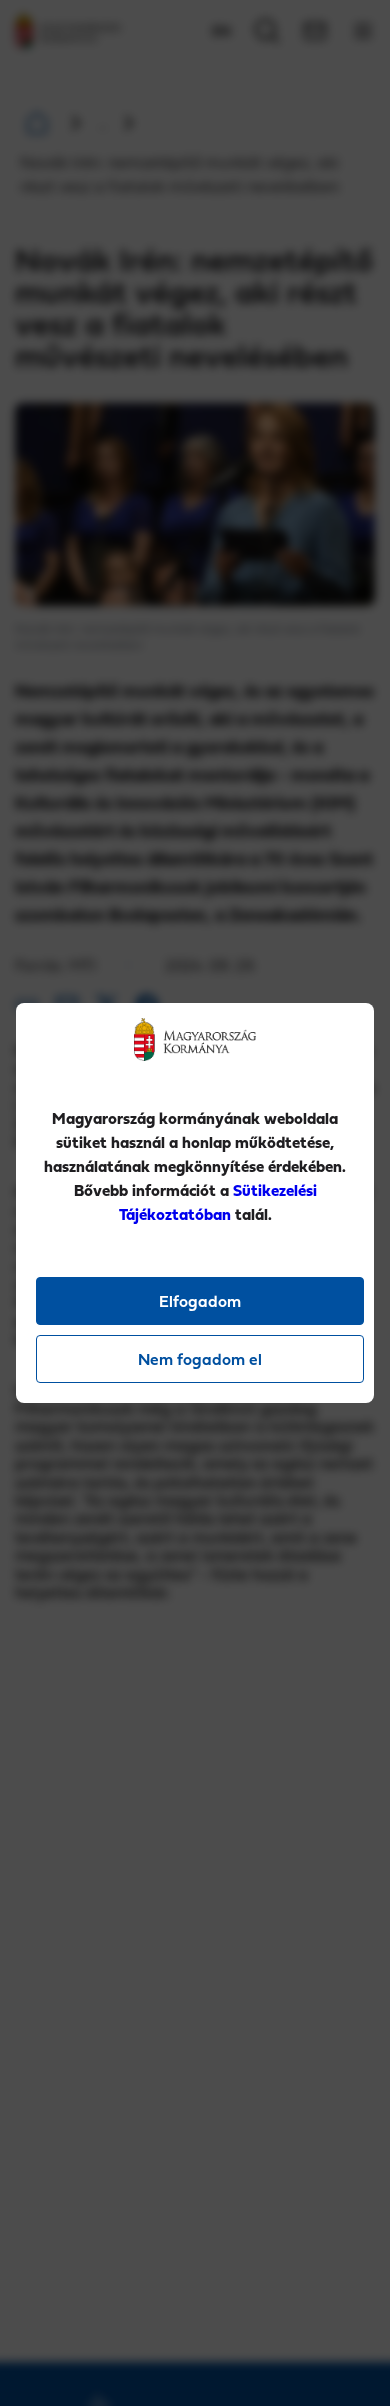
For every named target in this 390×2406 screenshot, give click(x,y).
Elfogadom (200, 1301)
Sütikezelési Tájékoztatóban (218, 1202)
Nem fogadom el (200, 1359)
